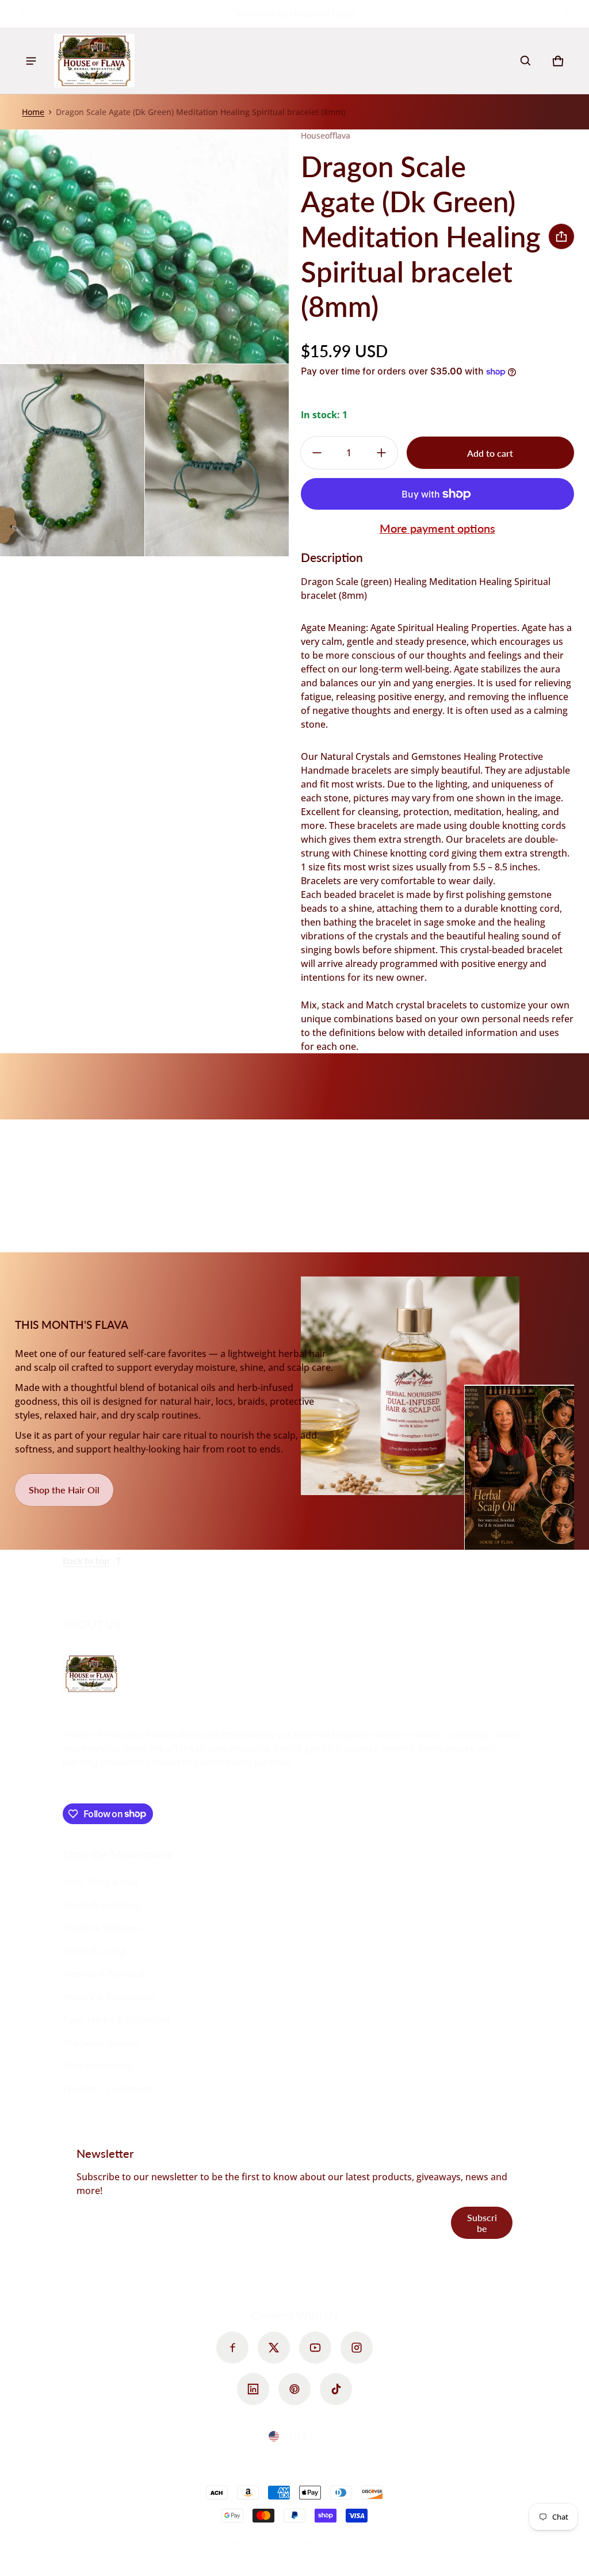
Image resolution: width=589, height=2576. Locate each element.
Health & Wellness (102, 1928)
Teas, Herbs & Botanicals (116, 2020)
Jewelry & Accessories (110, 1997)
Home (33, 112)
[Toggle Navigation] (31, 61)
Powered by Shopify (332, 2542)
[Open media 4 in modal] (217, 460)
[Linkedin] (253, 2389)
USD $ (294, 2436)
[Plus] (381, 453)
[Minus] (317, 453)
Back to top (86, 1560)
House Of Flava (258, 2542)
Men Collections (97, 2066)
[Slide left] (22, 14)
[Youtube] (315, 2348)
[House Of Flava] (94, 61)
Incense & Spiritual (104, 1974)
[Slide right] (567, 14)
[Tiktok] (336, 2389)
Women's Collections (108, 2089)
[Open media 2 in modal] (145, 246)
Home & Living (94, 1951)
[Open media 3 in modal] (72, 460)
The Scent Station (101, 2043)
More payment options (437, 528)
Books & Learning (101, 1905)
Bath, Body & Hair (101, 1882)
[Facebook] (232, 2348)
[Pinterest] (294, 2389)
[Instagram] (357, 2348)
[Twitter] (274, 2348)
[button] (526, 61)
